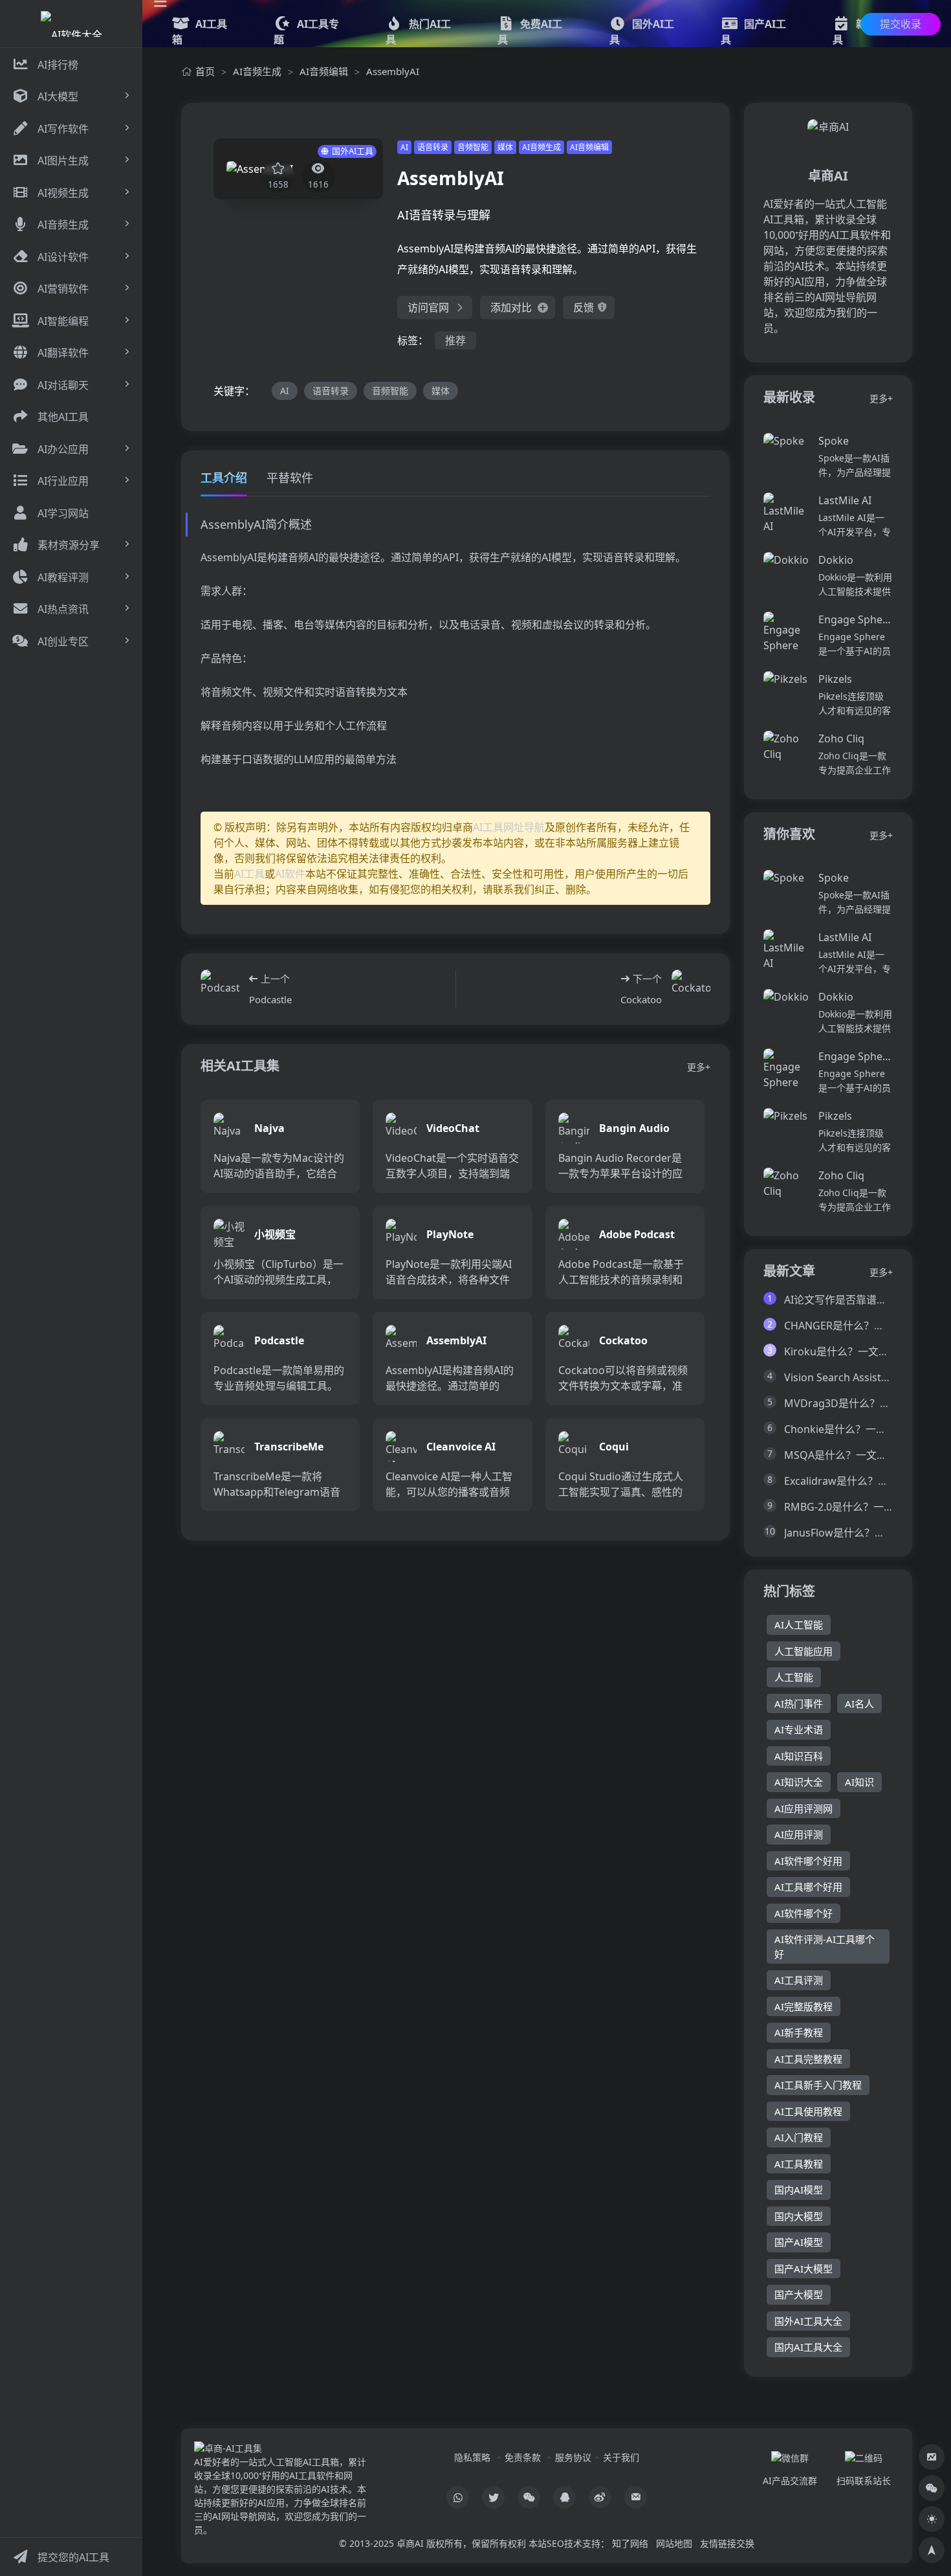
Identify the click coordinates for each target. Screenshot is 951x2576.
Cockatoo (641, 999)
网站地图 (674, 2543)
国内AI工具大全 (808, 2347)
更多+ (699, 1067)
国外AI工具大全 (808, 2321)
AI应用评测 (799, 1834)
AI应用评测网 (803, 1808)
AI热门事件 (799, 1704)
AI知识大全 (799, 1782)
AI (404, 147)
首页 (205, 71)
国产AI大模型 (803, 2269)
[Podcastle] (220, 989)
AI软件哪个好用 (808, 1861)
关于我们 (621, 2457)
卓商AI (410, 2543)
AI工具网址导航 (509, 827)
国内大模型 (799, 2216)
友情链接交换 (727, 2543)
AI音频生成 (257, 71)
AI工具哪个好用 (808, 1887)
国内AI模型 (799, 2190)
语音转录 (433, 147)
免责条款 (523, 2457)
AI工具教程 (799, 2164)
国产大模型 (799, 2294)
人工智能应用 (803, 1651)
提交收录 (901, 24)
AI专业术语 (799, 1729)
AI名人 (859, 1704)
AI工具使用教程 (808, 2111)
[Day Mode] (932, 2519)
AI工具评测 (799, 1980)
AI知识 (859, 1782)
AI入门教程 (799, 2137)
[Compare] (932, 2457)
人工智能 (794, 1677)
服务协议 (573, 2457)
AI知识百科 (799, 1756)
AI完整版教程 (803, 2006)
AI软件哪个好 (803, 1913)
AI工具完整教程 (808, 2059)
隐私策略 (472, 2457)
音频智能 (473, 147)
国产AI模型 (799, 2242)
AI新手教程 (799, 2032)
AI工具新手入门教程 (818, 2085)
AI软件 (290, 874)
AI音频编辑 (324, 71)
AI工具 (249, 874)
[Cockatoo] (691, 989)
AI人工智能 (799, 1625)
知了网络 (630, 2543)
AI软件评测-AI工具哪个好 (825, 1947)
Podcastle (270, 999)
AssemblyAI (393, 71)
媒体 (505, 147)
